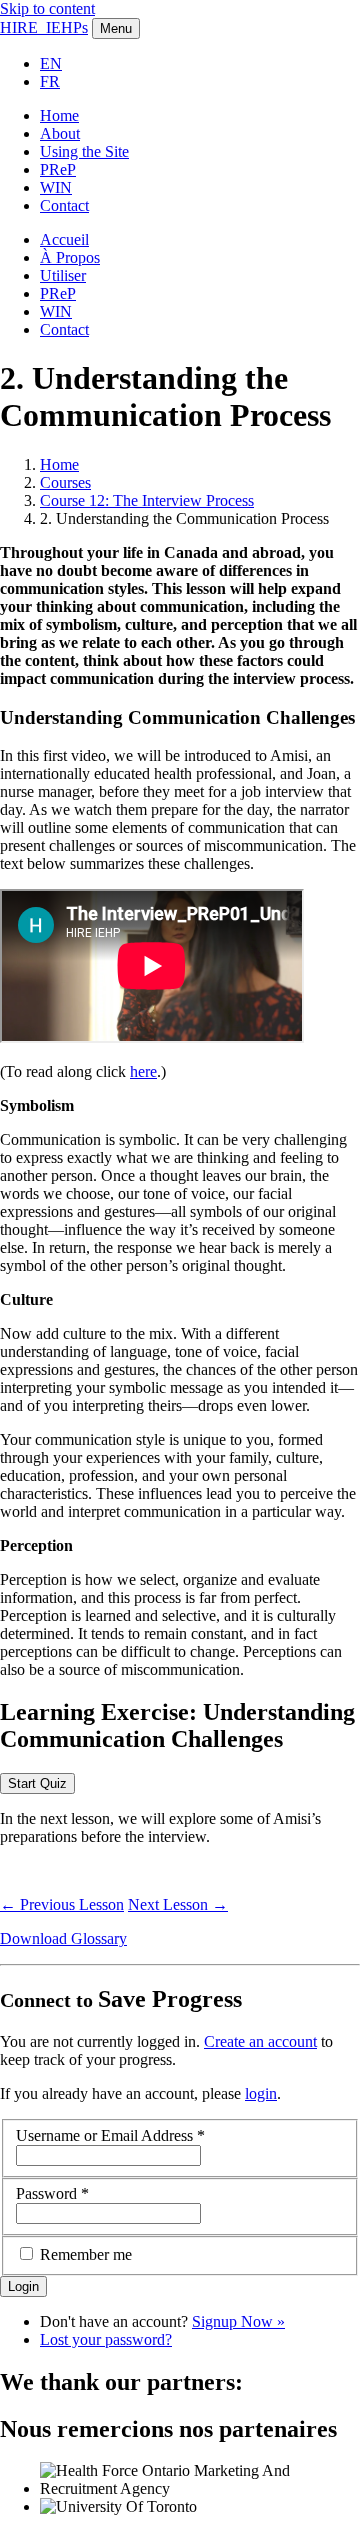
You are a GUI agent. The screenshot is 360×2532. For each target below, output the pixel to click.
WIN (56, 187)
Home (59, 115)
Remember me (86, 2254)
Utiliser (63, 275)
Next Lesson (178, 1904)
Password (52, 2193)
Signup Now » (238, 2321)
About (60, 133)
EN (51, 63)
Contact (64, 205)
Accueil (64, 239)
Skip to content (47, 8)
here (143, 1071)
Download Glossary (63, 1938)
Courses (65, 482)
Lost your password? (106, 2339)
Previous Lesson (62, 1904)
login (261, 2093)
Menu (116, 28)
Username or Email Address (110, 2135)
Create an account (260, 2041)
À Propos (70, 257)
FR (50, 81)
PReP (58, 169)
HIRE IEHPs (44, 27)
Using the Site (84, 151)
